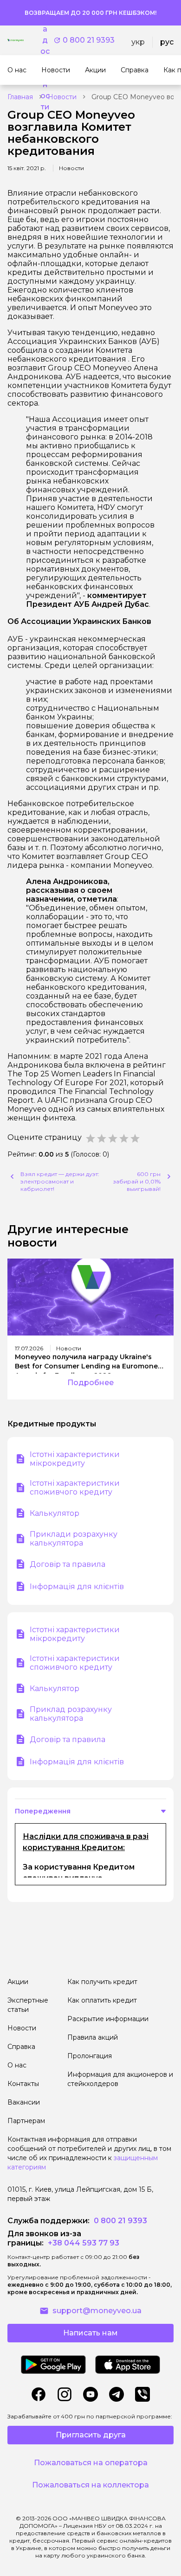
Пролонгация (90, 2056)
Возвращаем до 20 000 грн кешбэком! (90, 13)
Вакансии (24, 2102)
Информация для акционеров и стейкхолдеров (120, 2079)
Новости (62, 97)
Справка (21, 2047)
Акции (18, 1982)
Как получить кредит (102, 1982)
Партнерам (26, 2121)
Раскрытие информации (108, 2019)
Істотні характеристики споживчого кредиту (75, 1488)
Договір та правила (68, 1564)
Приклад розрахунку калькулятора (71, 1714)
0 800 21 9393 (89, 40)
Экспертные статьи (28, 2005)
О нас (17, 2065)
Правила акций (93, 2037)
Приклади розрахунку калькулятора (74, 1539)
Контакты (23, 2084)
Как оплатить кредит (102, 2000)
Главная (20, 97)
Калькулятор (55, 1513)
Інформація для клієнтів (77, 1587)
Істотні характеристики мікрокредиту (75, 1459)
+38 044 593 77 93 (83, 2243)
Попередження (43, 1811)
